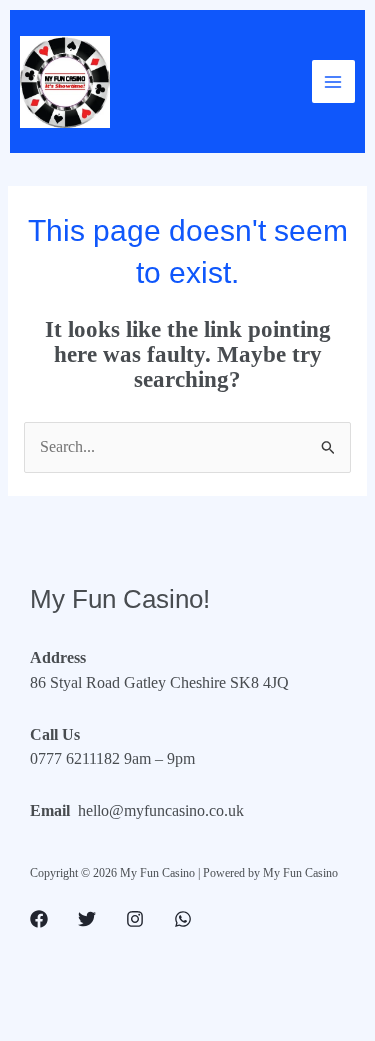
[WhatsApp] (183, 919)
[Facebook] (39, 919)
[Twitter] (87, 919)
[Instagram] (135, 919)
